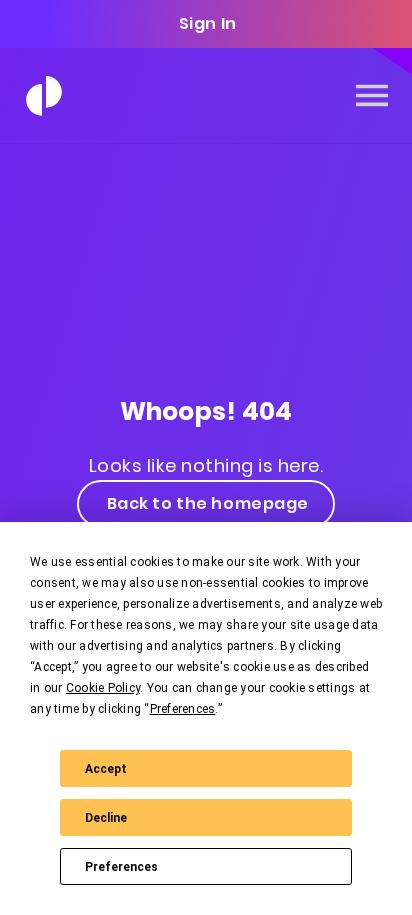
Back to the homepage (208, 503)
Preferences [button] (183, 709)
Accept (106, 769)
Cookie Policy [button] (103, 688)
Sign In (208, 23)
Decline (106, 818)
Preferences (121, 867)
